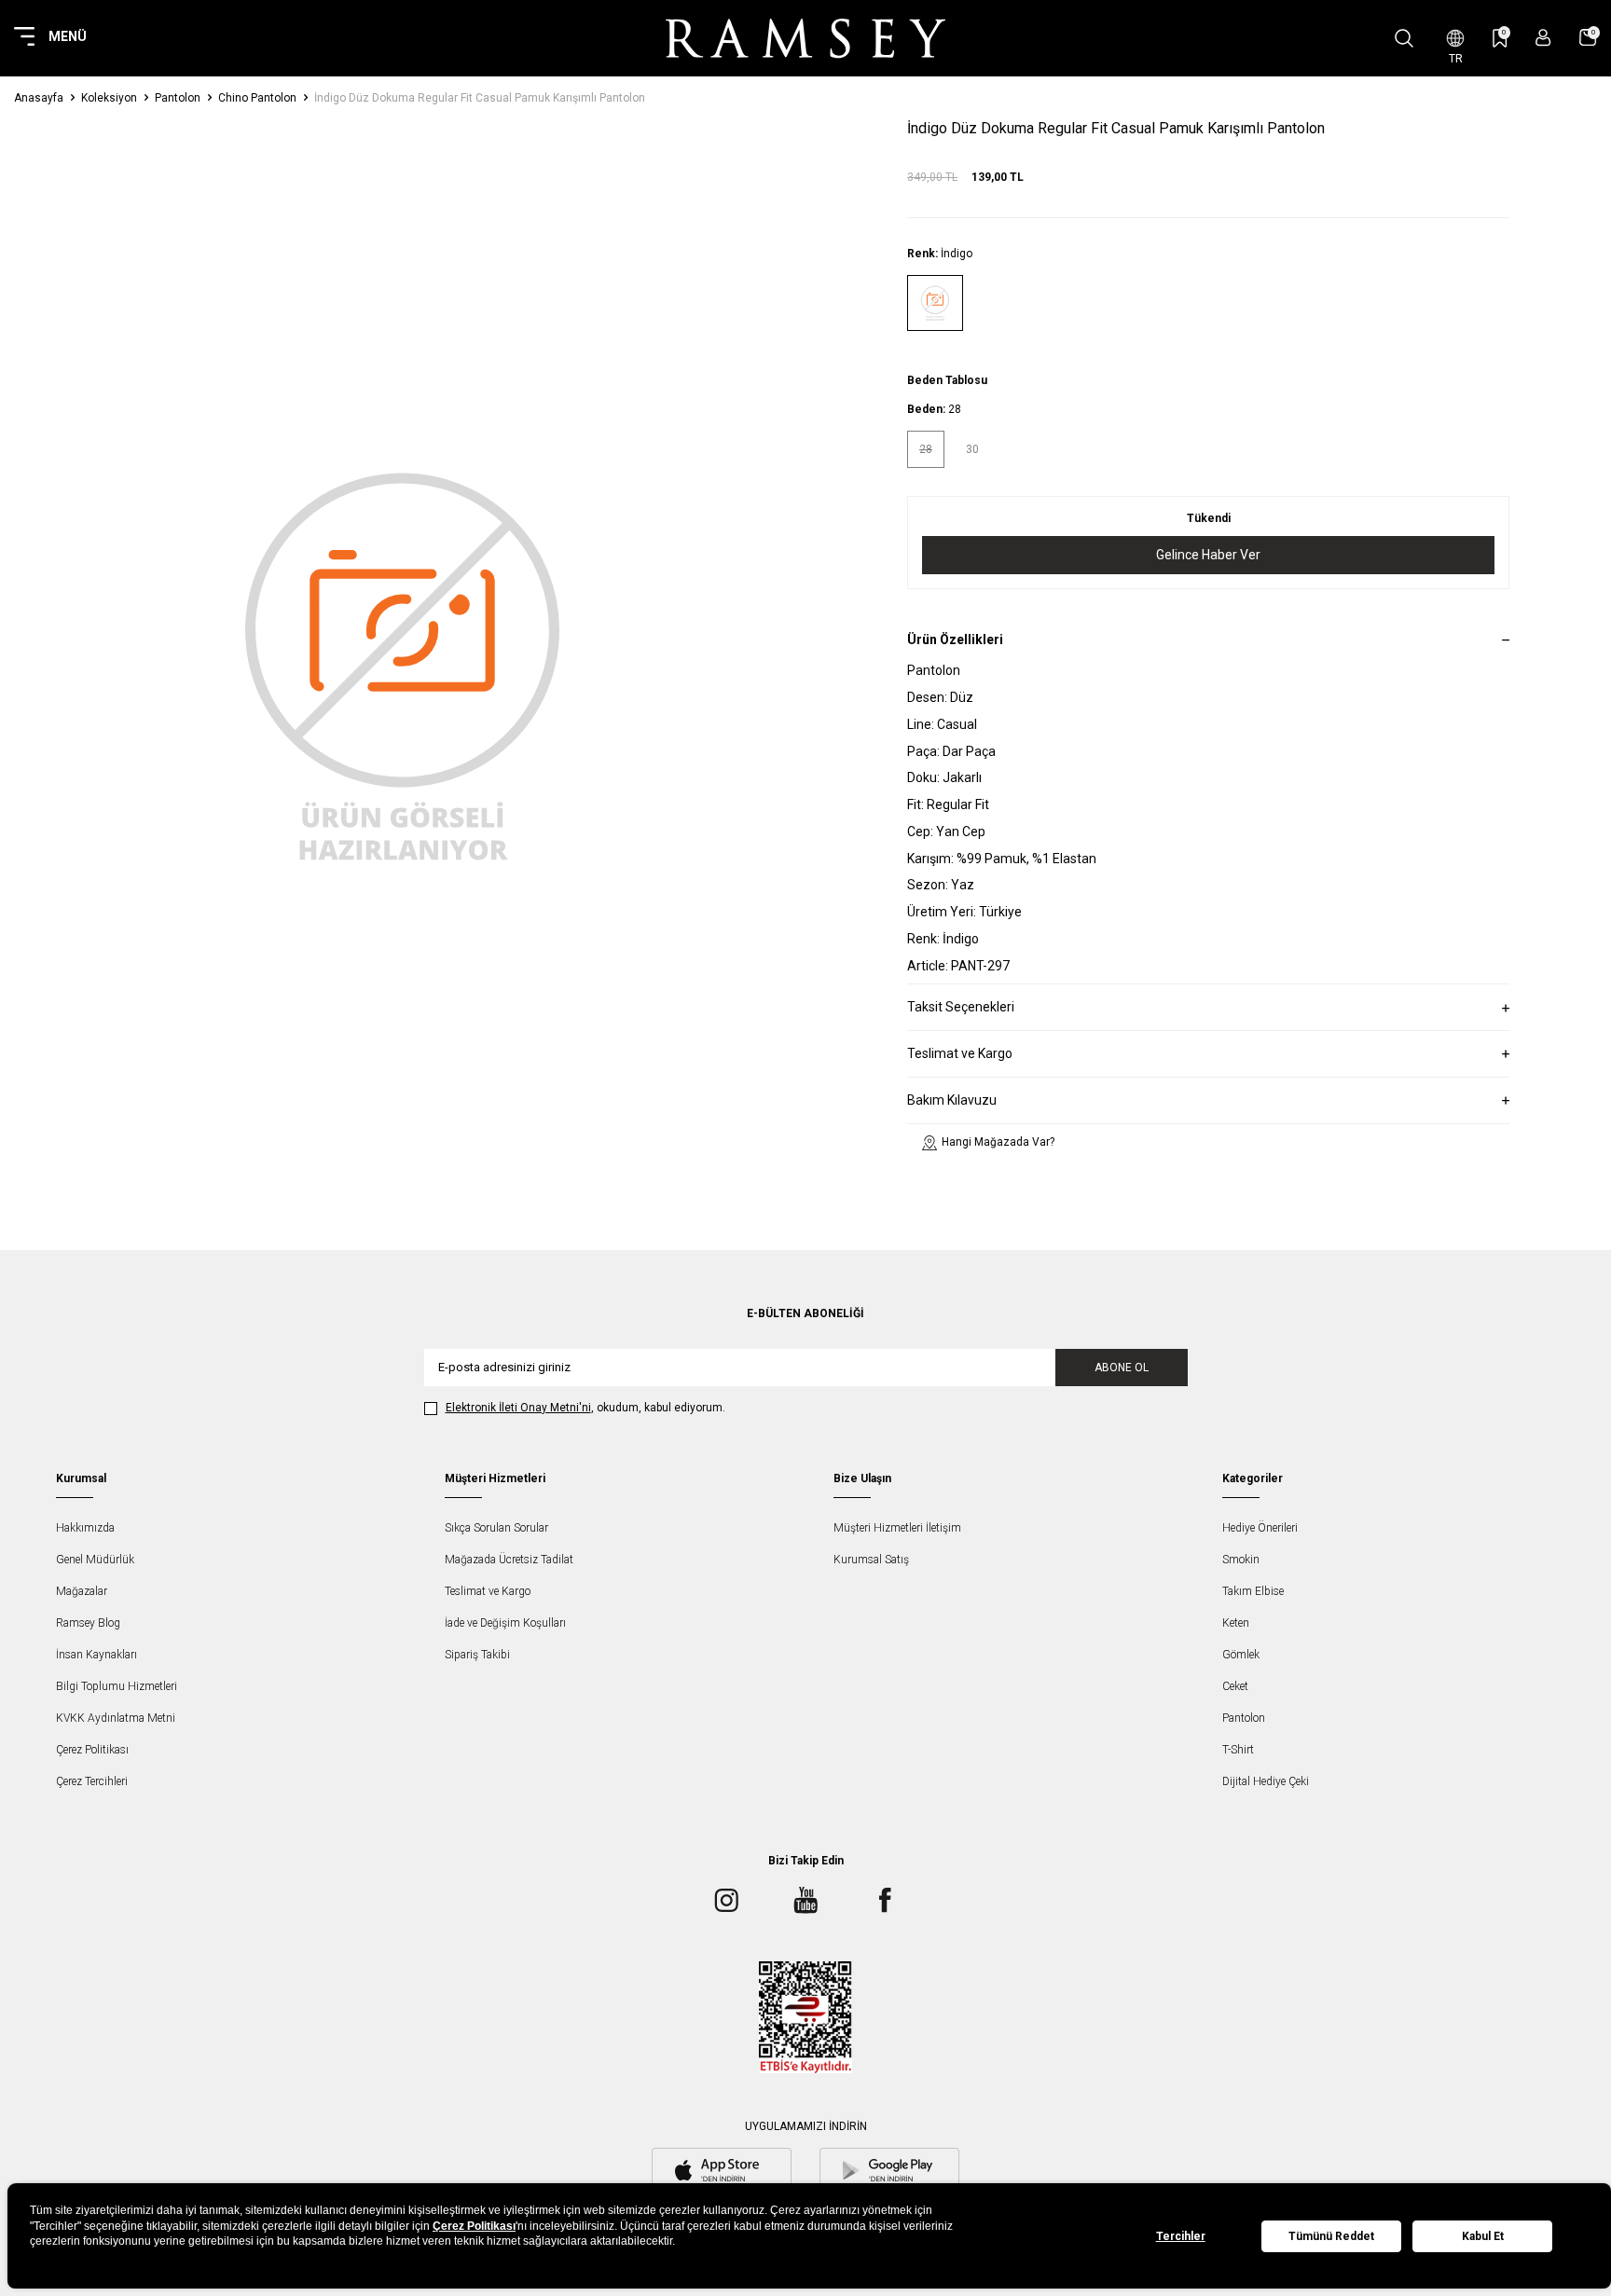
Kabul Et (1483, 2236)
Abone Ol (1122, 1368)
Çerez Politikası (92, 1750)
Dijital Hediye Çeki (1266, 1781)
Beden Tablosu (947, 380)
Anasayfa (39, 98)
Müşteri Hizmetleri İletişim (897, 1528)
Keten (1236, 1623)
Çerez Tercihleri (92, 1781)
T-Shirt (1238, 1750)
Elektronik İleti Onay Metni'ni (518, 1408)
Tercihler (1181, 2236)
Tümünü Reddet (1331, 2236)
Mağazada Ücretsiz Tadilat (509, 1560)
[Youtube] (805, 1901)
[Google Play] (889, 2172)
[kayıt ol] (1543, 38)
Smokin (1241, 1560)
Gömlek (1241, 1655)
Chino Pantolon (257, 98)
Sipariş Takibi (477, 1655)
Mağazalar (82, 1591)
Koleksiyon (109, 98)
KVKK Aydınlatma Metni (116, 1718)
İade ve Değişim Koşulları (505, 1623)
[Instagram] (726, 1901)
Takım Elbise (1253, 1591)
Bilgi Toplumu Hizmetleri (117, 1686)
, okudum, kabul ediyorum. (585, 1408)
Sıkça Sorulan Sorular (496, 1528)
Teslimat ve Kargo (488, 1591)
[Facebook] (885, 1901)
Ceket (1235, 1686)
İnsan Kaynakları (96, 1655)
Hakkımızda (85, 1528)
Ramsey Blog (88, 1623)
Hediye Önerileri (1260, 1528)
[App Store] (722, 2172)
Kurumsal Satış (871, 1560)
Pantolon (178, 98)
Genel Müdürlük (95, 1560)
